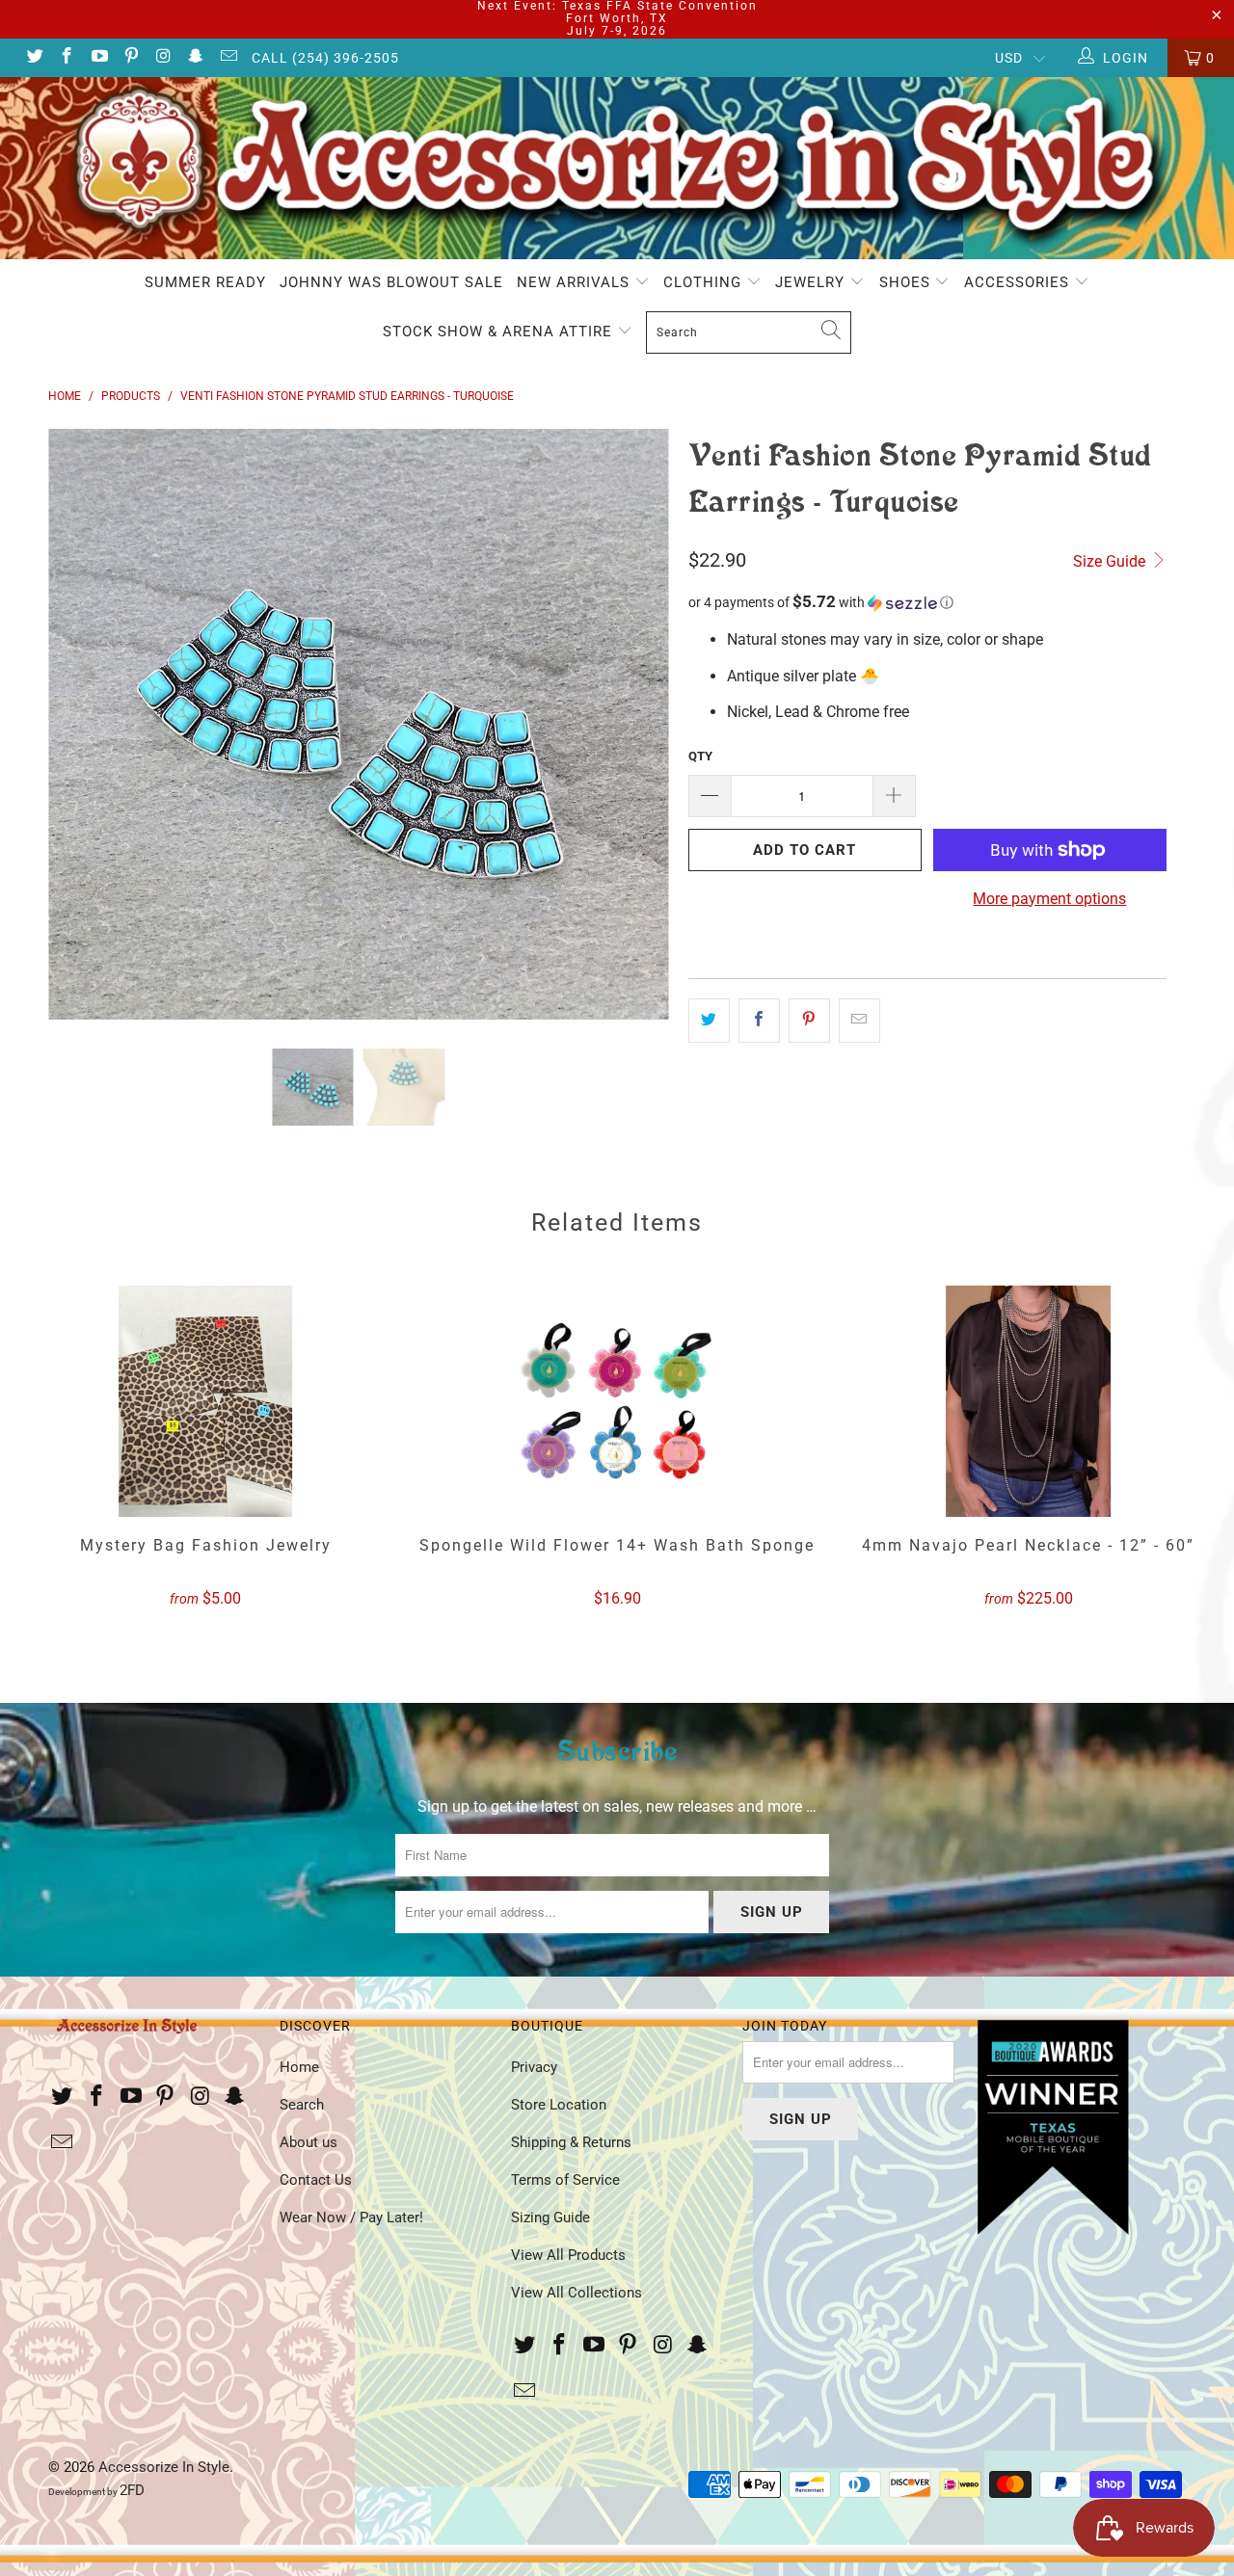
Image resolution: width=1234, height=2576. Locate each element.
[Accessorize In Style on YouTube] (98, 58)
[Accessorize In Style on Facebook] (67, 58)
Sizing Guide (550, 2217)
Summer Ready (205, 282)
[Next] (636, 724)
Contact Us (316, 2180)
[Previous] (81, 724)
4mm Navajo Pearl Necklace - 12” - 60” (1028, 1401)
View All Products (568, 2255)
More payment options (1049, 899)
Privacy (534, 2067)
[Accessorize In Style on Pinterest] (131, 58)
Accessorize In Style (164, 2467)
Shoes (907, 282)
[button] (927, 602)
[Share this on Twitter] (709, 1021)
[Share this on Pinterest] (809, 1021)
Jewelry (812, 282)
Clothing (705, 282)
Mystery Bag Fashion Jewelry (206, 1401)
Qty (700, 756)
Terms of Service (565, 2180)
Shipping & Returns (571, 2142)
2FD (132, 2490)
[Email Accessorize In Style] (228, 58)
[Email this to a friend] (859, 1021)
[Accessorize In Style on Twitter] (34, 58)
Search (302, 2105)
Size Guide (1111, 561)
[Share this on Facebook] (759, 1021)
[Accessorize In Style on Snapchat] (196, 58)
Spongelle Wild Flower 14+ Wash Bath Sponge (617, 1401)
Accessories (1019, 282)
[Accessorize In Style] (617, 169)
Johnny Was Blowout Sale (391, 282)
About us (308, 2142)
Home (299, 2067)
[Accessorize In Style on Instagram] (163, 58)
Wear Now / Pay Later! (351, 2217)
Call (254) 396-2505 (325, 58)
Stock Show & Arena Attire (500, 332)
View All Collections (577, 2293)
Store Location (559, 2105)
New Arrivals (576, 282)
